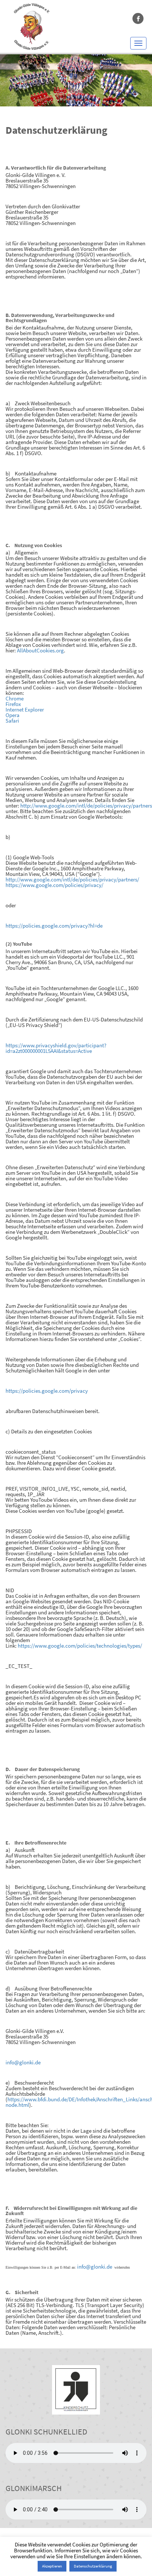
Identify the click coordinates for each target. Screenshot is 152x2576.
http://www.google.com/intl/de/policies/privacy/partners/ (72, 879)
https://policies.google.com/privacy (47, 1391)
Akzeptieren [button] (52, 2566)
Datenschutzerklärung (93, 2566)
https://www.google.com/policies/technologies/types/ (80, 1646)
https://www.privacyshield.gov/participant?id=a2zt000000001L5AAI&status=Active (56, 1048)
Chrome (15, 698)
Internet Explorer (25, 709)
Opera (13, 715)
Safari (12, 721)
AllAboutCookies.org (40, 650)
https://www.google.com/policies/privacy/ (54, 885)
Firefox (13, 704)
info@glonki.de (23, 2062)
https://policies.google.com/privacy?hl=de (54, 926)
